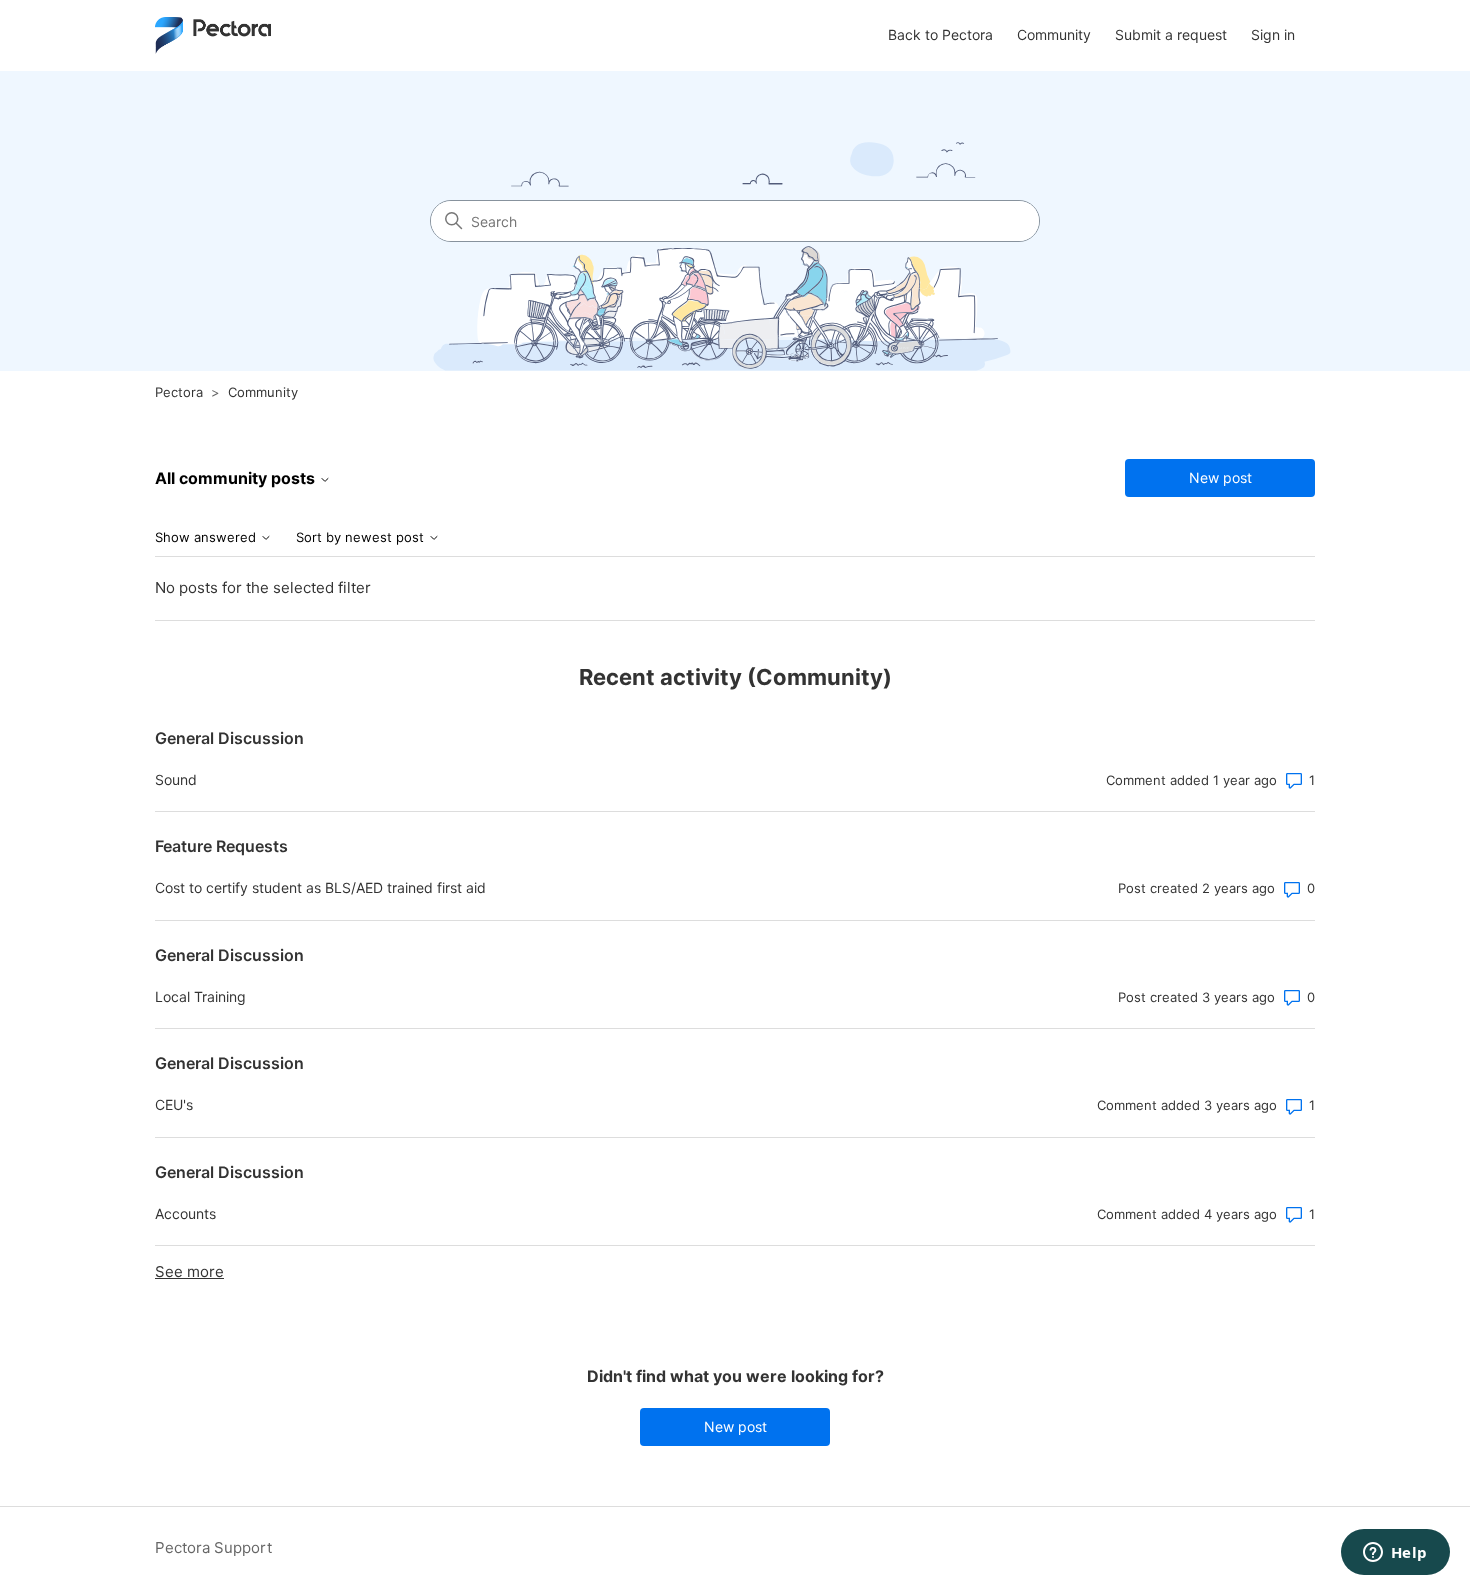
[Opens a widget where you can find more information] (1395, 1554)
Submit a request (1171, 34)
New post (1220, 477)
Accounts (185, 1213)
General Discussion (229, 738)
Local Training (200, 996)
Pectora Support (213, 1547)
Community (1054, 34)
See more (189, 1271)
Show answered (207, 537)
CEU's (174, 1104)
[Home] (213, 35)
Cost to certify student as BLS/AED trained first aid (320, 887)
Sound (176, 779)
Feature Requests (221, 846)
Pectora (179, 392)
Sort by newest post (362, 537)
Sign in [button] (1273, 34)
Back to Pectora (940, 34)
